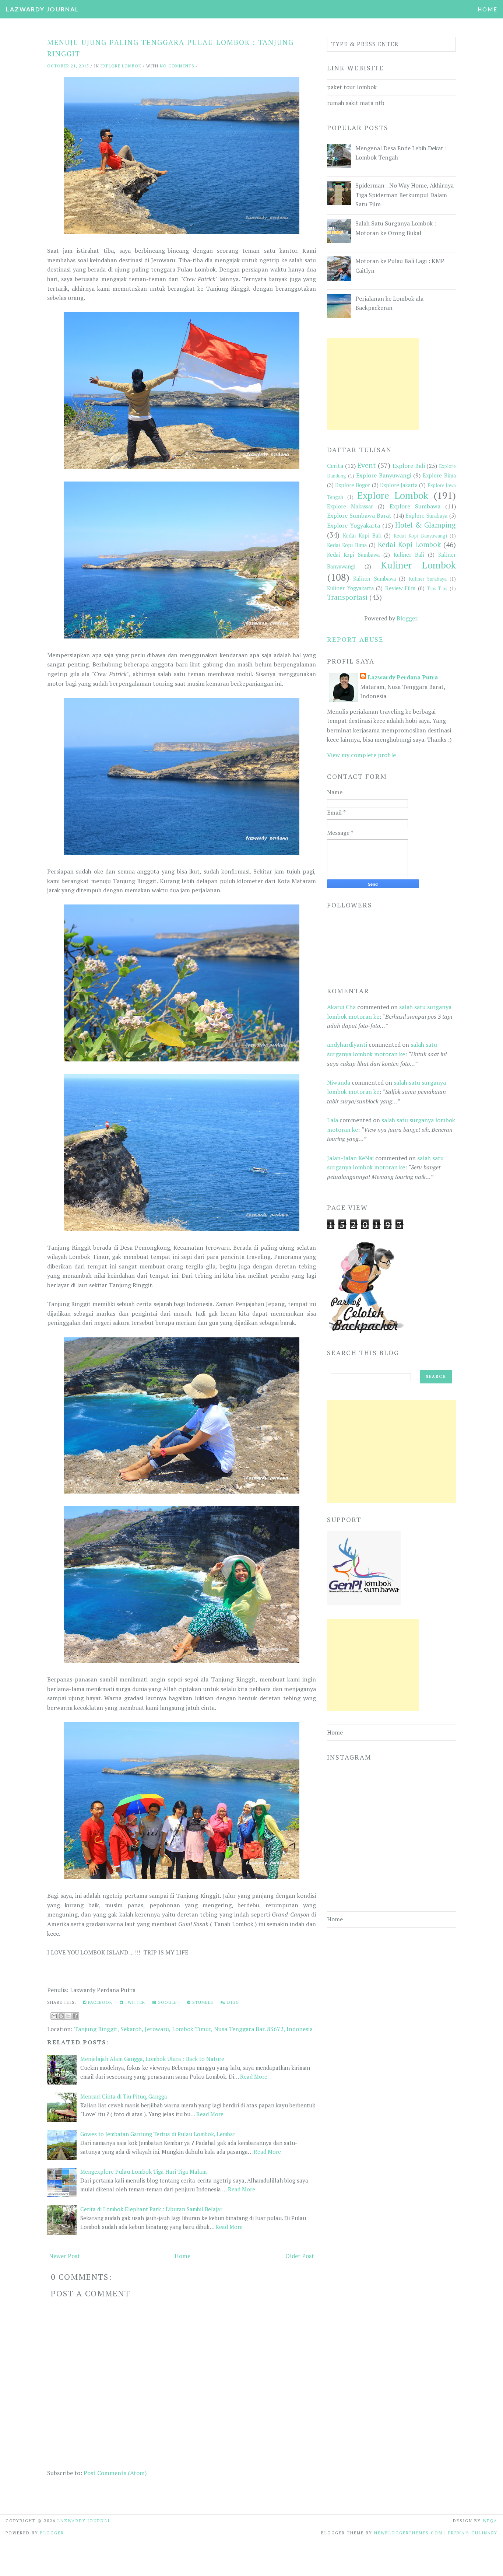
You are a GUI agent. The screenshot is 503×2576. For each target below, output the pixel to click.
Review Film (400, 588)
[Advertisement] (373, 384)
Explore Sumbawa (415, 506)
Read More (254, 2076)
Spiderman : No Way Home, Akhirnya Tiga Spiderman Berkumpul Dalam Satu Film (404, 195)
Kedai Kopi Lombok (409, 544)
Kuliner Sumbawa (374, 579)
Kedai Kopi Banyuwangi (420, 536)
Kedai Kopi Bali (362, 535)
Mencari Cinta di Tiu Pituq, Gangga (124, 2096)
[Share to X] (68, 2016)
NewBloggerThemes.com (408, 2533)
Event (366, 465)
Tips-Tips (437, 589)
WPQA (490, 2521)
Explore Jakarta (399, 485)
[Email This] (54, 2016)
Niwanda (339, 1082)
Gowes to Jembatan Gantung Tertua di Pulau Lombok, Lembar (158, 2134)
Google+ (168, 2002)
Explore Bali (409, 466)
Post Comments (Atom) (115, 2473)
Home (488, 9)
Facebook (99, 2002)
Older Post (300, 2256)
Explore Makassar (350, 506)
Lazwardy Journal (43, 9)
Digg (232, 2002)
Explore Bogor (353, 485)
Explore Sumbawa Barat (359, 515)
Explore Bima (439, 475)
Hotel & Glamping (425, 525)
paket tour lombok (352, 87)
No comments (177, 66)
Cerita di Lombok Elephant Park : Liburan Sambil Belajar (151, 2209)
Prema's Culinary (473, 2533)
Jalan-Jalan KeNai (350, 1158)
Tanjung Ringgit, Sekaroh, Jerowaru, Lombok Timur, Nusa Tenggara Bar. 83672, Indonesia (193, 2029)
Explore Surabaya (426, 516)
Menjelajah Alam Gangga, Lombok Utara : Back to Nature (152, 2059)
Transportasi (347, 597)
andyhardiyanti (347, 1044)
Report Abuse (355, 639)
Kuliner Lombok (418, 565)
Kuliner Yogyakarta (350, 588)
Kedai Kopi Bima (347, 545)
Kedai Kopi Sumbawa (353, 555)
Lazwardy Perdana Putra (403, 677)
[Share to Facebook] (75, 2016)
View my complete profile (361, 755)
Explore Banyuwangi (384, 475)
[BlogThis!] (61, 2016)
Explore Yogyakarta (353, 525)
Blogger (407, 618)
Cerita (335, 466)
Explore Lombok (121, 66)
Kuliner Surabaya (428, 579)
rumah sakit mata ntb (356, 103)
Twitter (134, 2002)
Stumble (202, 2002)
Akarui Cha (341, 1007)
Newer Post (64, 2256)
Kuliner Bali (409, 555)
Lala (333, 1120)
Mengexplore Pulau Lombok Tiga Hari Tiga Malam (143, 2171)
